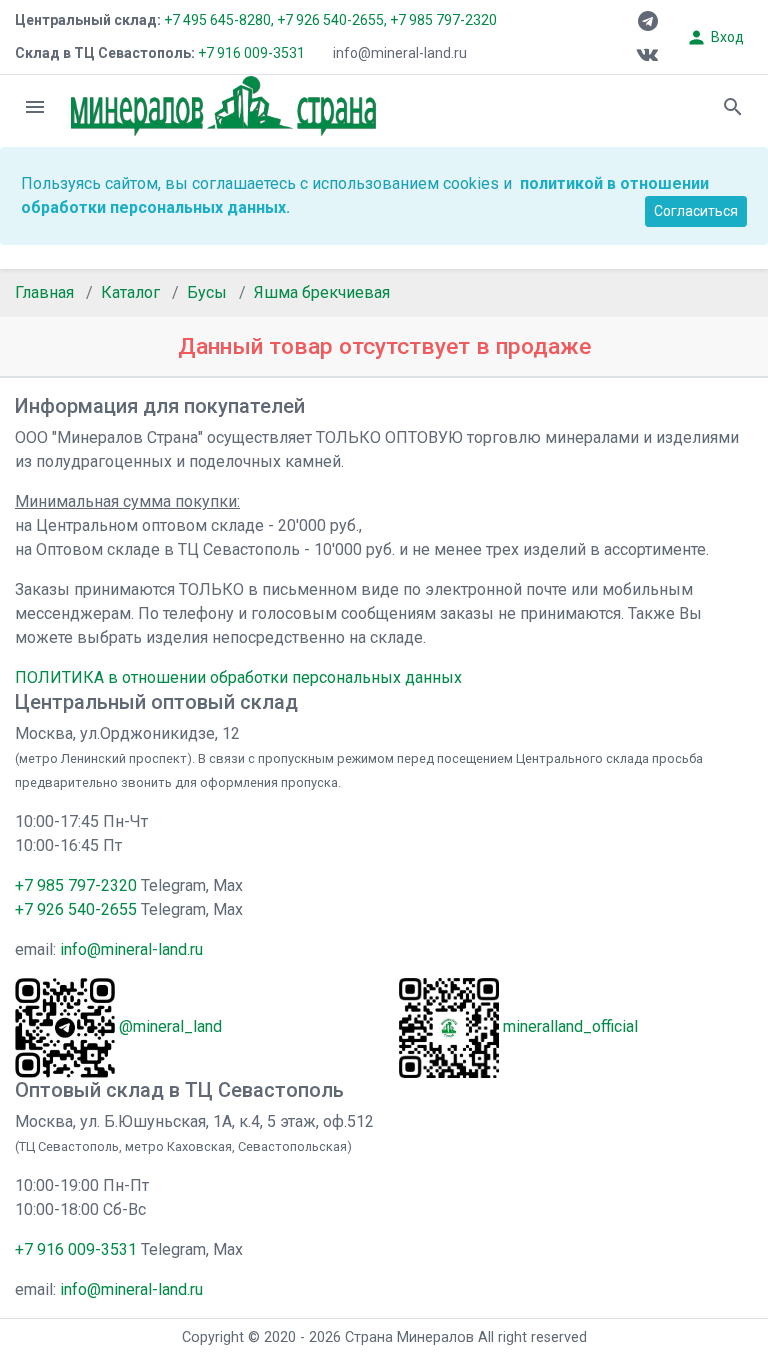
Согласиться (696, 211)
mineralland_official (570, 1026)
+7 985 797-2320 (443, 20)
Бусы (207, 292)
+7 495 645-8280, (219, 20)
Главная (44, 292)
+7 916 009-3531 (250, 53)
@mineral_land (170, 1026)
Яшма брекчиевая (322, 292)
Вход (715, 37)
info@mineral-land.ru (400, 53)
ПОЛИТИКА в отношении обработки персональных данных (238, 677)
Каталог (130, 292)
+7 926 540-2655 (76, 909)
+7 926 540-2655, (332, 20)
